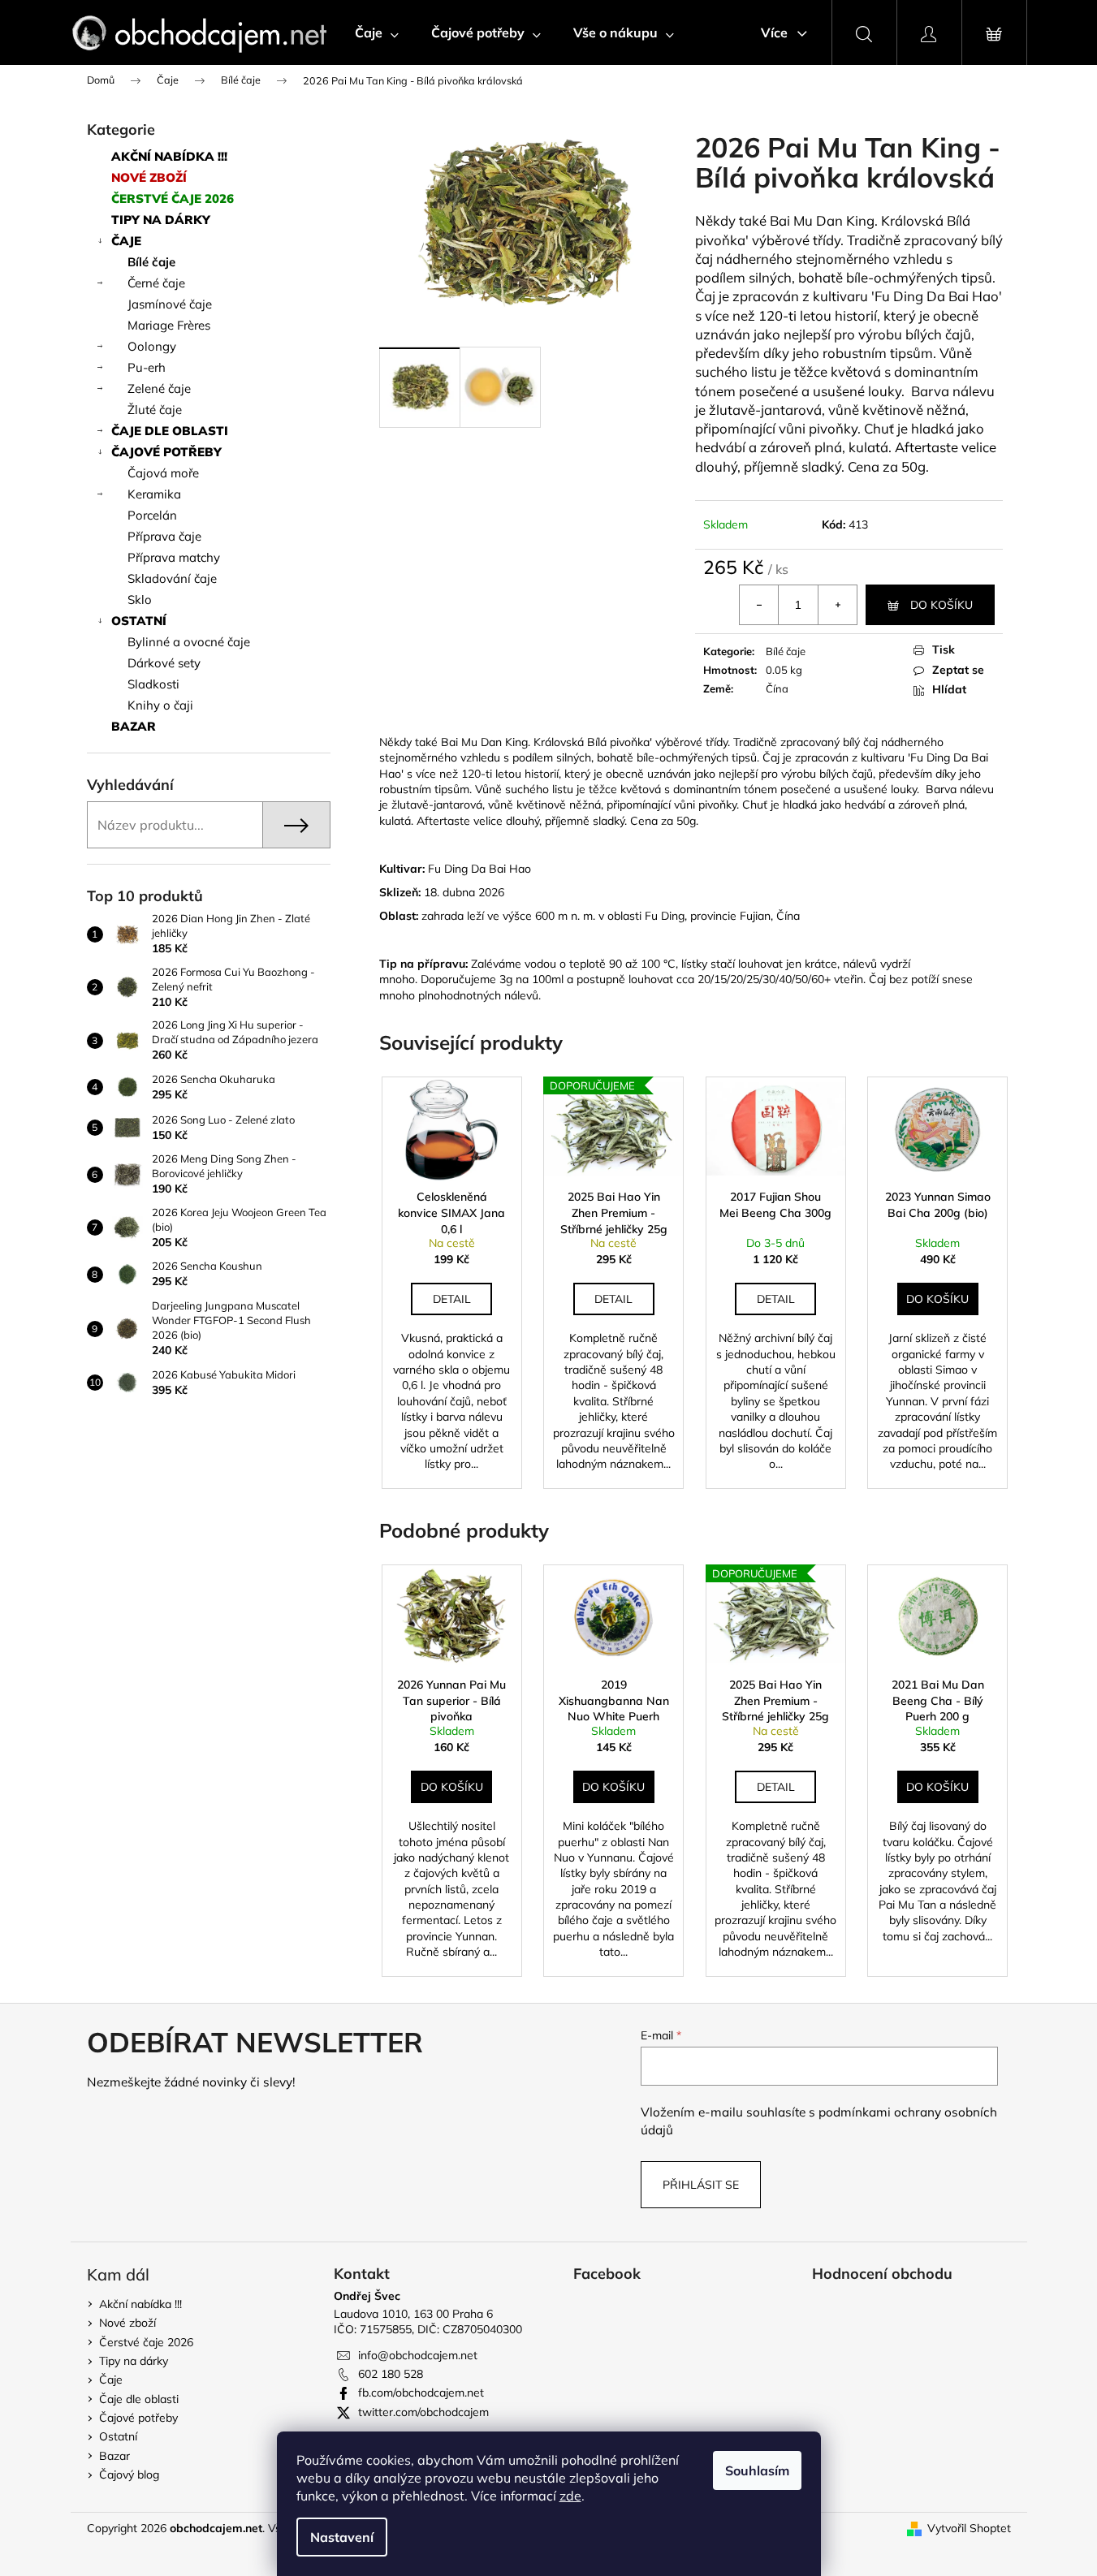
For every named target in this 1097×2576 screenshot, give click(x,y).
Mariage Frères (169, 325)
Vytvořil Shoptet (969, 2528)
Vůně (956, 353)
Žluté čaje (155, 410)
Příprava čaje (164, 536)
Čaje (126, 241)
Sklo (140, 600)
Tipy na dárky (161, 220)
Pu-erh (147, 367)
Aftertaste (926, 447)
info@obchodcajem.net (418, 2355)
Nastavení (342, 2537)
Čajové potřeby (166, 452)
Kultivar (401, 869)
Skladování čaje (172, 578)
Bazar (134, 726)
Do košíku (942, 605)
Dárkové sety (164, 663)
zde (570, 2496)
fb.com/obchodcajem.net (421, 2393)
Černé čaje (156, 283)
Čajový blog (129, 2475)
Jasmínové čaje (170, 304)
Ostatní (139, 621)
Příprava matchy (174, 557)
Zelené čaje (159, 388)
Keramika (154, 494)
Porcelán (152, 515)
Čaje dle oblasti (170, 431)
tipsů (977, 277)
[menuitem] (377, 32)
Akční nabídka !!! (169, 156)
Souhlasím (757, 2470)
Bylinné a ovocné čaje (189, 642)
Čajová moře (163, 473)
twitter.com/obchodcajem (423, 2412)
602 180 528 (391, 2374)
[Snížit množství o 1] (759, 605)
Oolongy (152, 346)
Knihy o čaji (160, 705)
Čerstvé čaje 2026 (173, 198)
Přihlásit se (701, 2185)
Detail (452, 1299)
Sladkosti (153, 684)
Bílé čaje (151, 262)
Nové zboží (149, 177)
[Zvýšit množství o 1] (837, 605)
